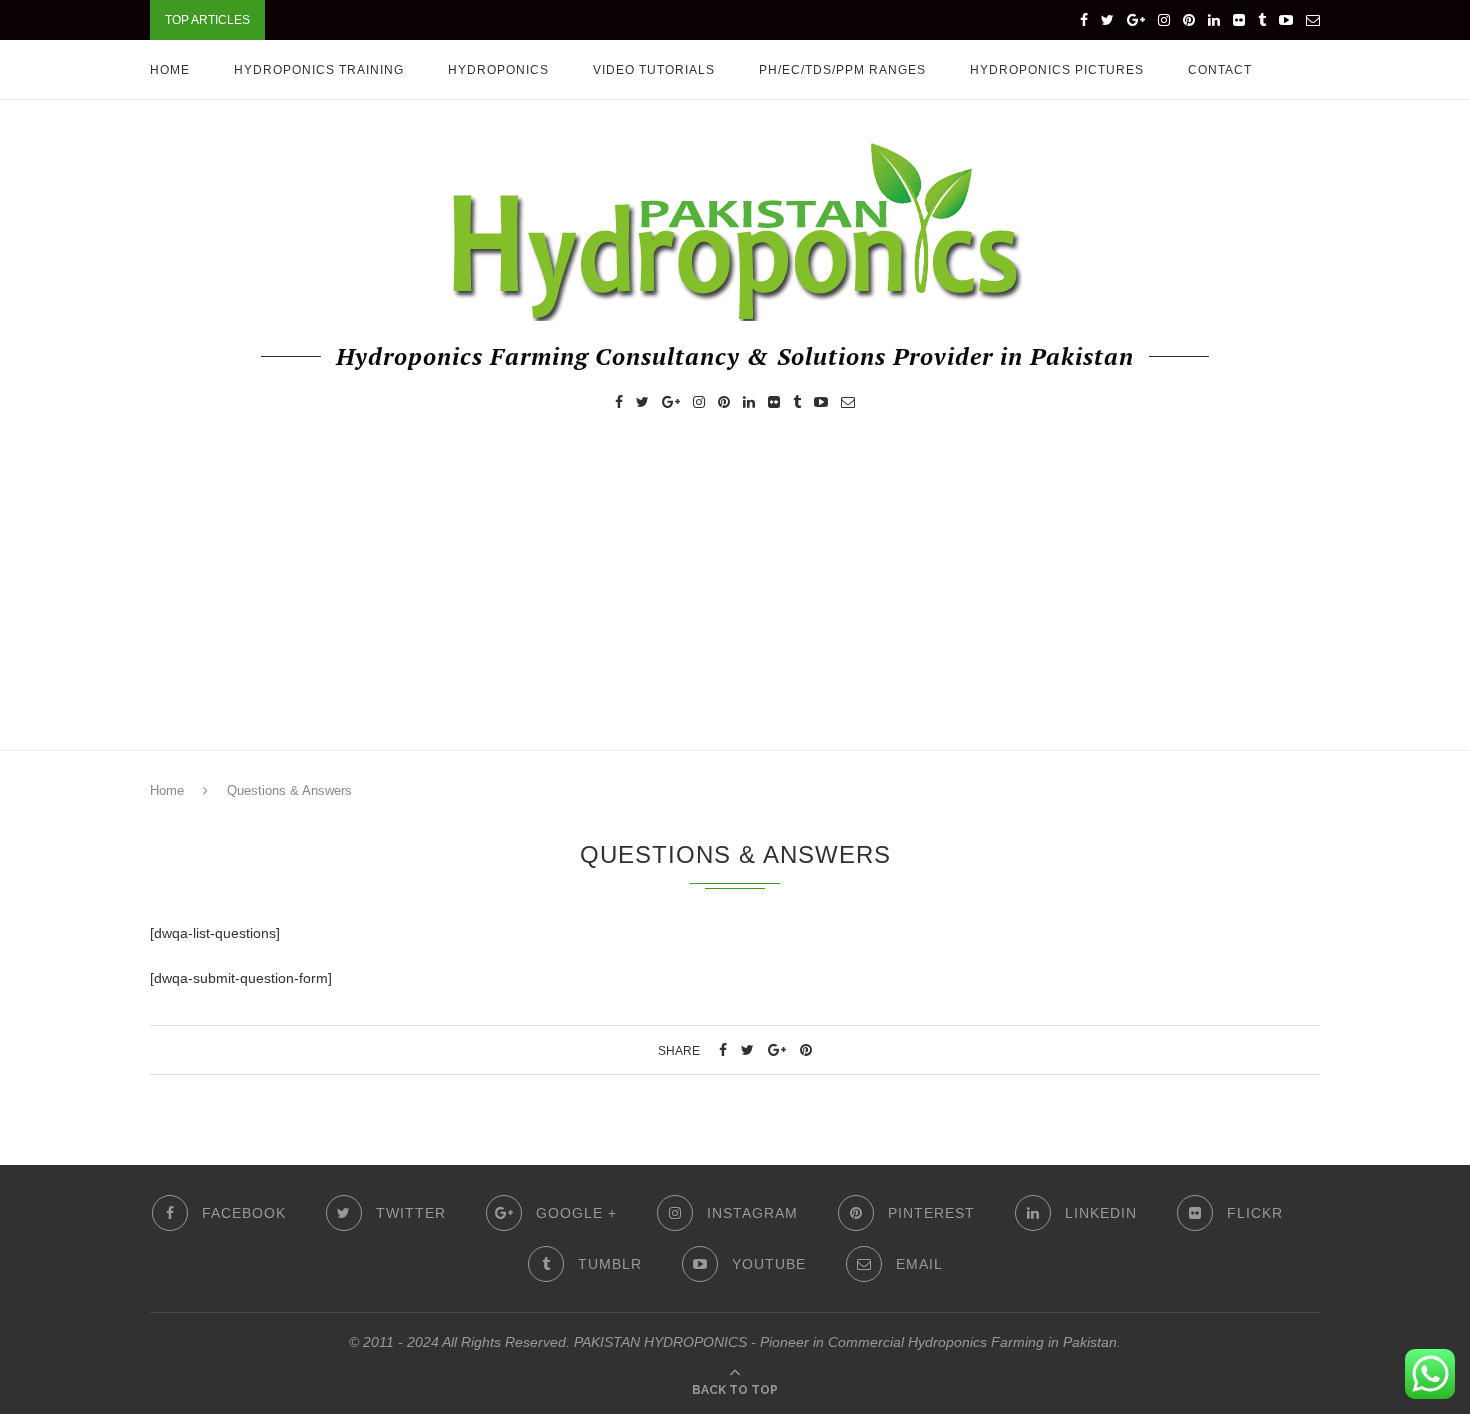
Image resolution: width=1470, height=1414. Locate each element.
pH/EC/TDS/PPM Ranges (842, 70)
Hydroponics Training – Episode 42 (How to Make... (457, 20)
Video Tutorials (654, 70)
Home (170, 70)
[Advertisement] (735, 600)
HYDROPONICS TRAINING (319, 70)
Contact (1220, 70)
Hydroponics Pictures (1057, 70)
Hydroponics (498, 70)
